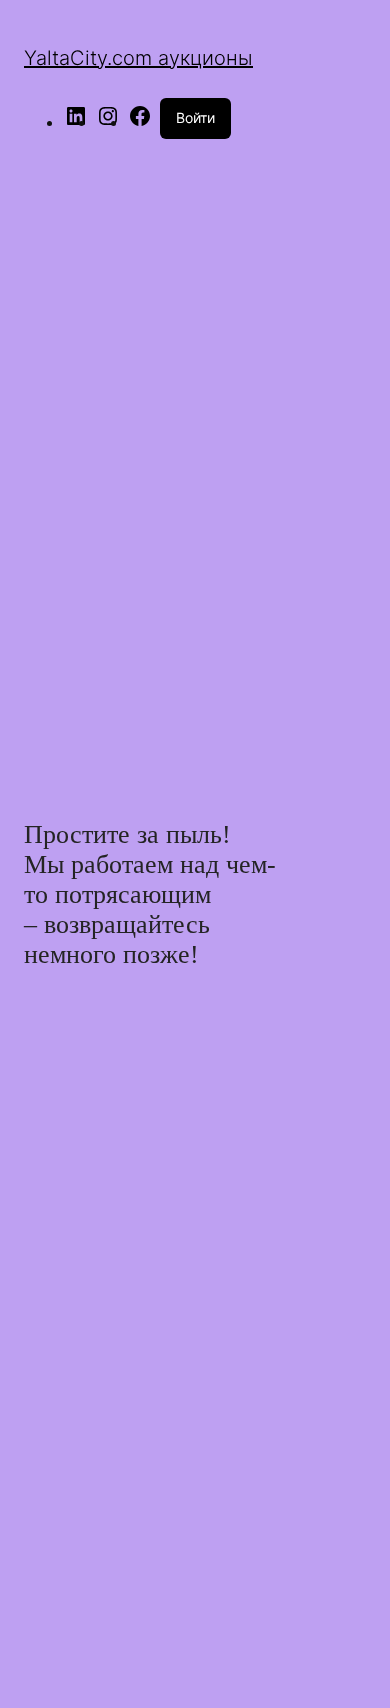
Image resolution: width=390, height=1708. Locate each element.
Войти (195, 117)
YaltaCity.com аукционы (138, 58)
